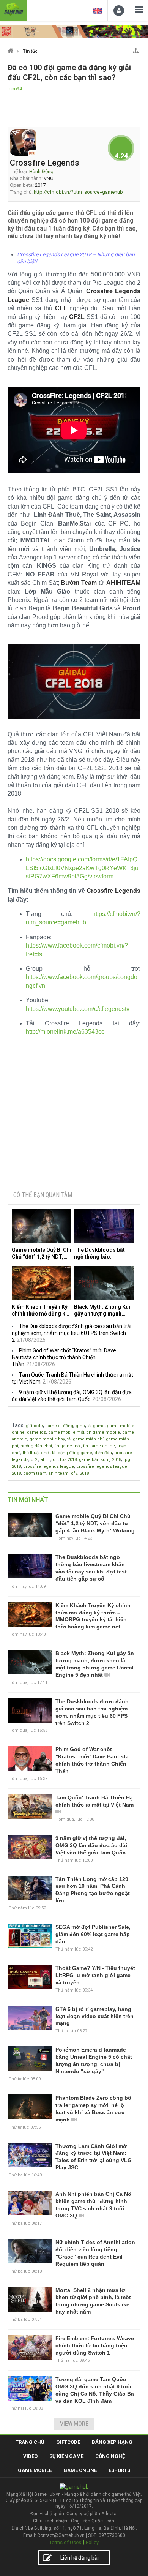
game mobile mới (66, 1432)
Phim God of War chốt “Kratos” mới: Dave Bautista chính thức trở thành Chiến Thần (64, 1357)
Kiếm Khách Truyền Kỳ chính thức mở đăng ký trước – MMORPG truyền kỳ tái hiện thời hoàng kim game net (40, 1310)
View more (74, 2424)
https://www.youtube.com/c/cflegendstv (78, 1009)
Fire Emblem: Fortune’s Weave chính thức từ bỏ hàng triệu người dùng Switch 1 (95, 2345)
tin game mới (68, 1446)
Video (30, 2456)
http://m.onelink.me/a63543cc (65, 1032)
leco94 (15, 89)
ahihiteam (59, 1473)
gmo (80, 1426)
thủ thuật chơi (36, 1453)
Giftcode (68, 2442)
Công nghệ (110, 2456)
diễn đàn (103, 1453)
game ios (36, 1432)
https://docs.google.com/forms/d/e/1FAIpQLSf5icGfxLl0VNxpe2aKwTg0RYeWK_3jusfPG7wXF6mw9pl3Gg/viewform (82, 868)
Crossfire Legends (45, 163)
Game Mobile (35, 2470)
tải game (96, 1426)
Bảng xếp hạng (112, 2442)
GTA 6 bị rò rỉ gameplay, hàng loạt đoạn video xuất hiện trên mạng (94, 2016)
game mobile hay (47, 1439)
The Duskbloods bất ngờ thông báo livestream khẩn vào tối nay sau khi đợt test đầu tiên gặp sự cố (103, 1253)
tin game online (99, 1446)
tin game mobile (103, 1432)
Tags (18, 1425)
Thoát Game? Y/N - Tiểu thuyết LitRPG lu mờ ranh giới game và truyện (95, 1975)
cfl (55, 1460)
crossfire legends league (49, 1466)
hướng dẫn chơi (36, 1446)
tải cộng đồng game (72, 1453)
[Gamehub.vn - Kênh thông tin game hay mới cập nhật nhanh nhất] (13, 9)
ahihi (46, 1460)
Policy (92, 2542)
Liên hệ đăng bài (80, 2558)
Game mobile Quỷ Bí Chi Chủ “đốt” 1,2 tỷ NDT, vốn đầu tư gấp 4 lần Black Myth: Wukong (42, 1253)
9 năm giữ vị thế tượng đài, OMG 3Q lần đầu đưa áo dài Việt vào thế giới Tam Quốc (91, 1845)
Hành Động (41, 171)
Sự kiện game (66, 2456)
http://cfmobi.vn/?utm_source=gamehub (78, 192)
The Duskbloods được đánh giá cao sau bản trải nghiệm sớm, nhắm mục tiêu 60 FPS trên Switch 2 (72, 1333)
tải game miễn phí (85, 1439)
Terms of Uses (65, 2542)
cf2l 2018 (80, 1473)
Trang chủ (30, 2442)
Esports (119, 2470)
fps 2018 (68, 1460)
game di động (59, 1426)
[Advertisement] (74, 1122)
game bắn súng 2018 (100, 1460)
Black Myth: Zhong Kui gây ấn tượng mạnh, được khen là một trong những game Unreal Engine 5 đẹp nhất (103, 1310)
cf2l (35, 1460)
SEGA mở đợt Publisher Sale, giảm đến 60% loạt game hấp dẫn (93, 1934)
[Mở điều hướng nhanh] (136, 49)
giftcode (34, 1426)
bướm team (35, 1473)
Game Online (80, 2470)
